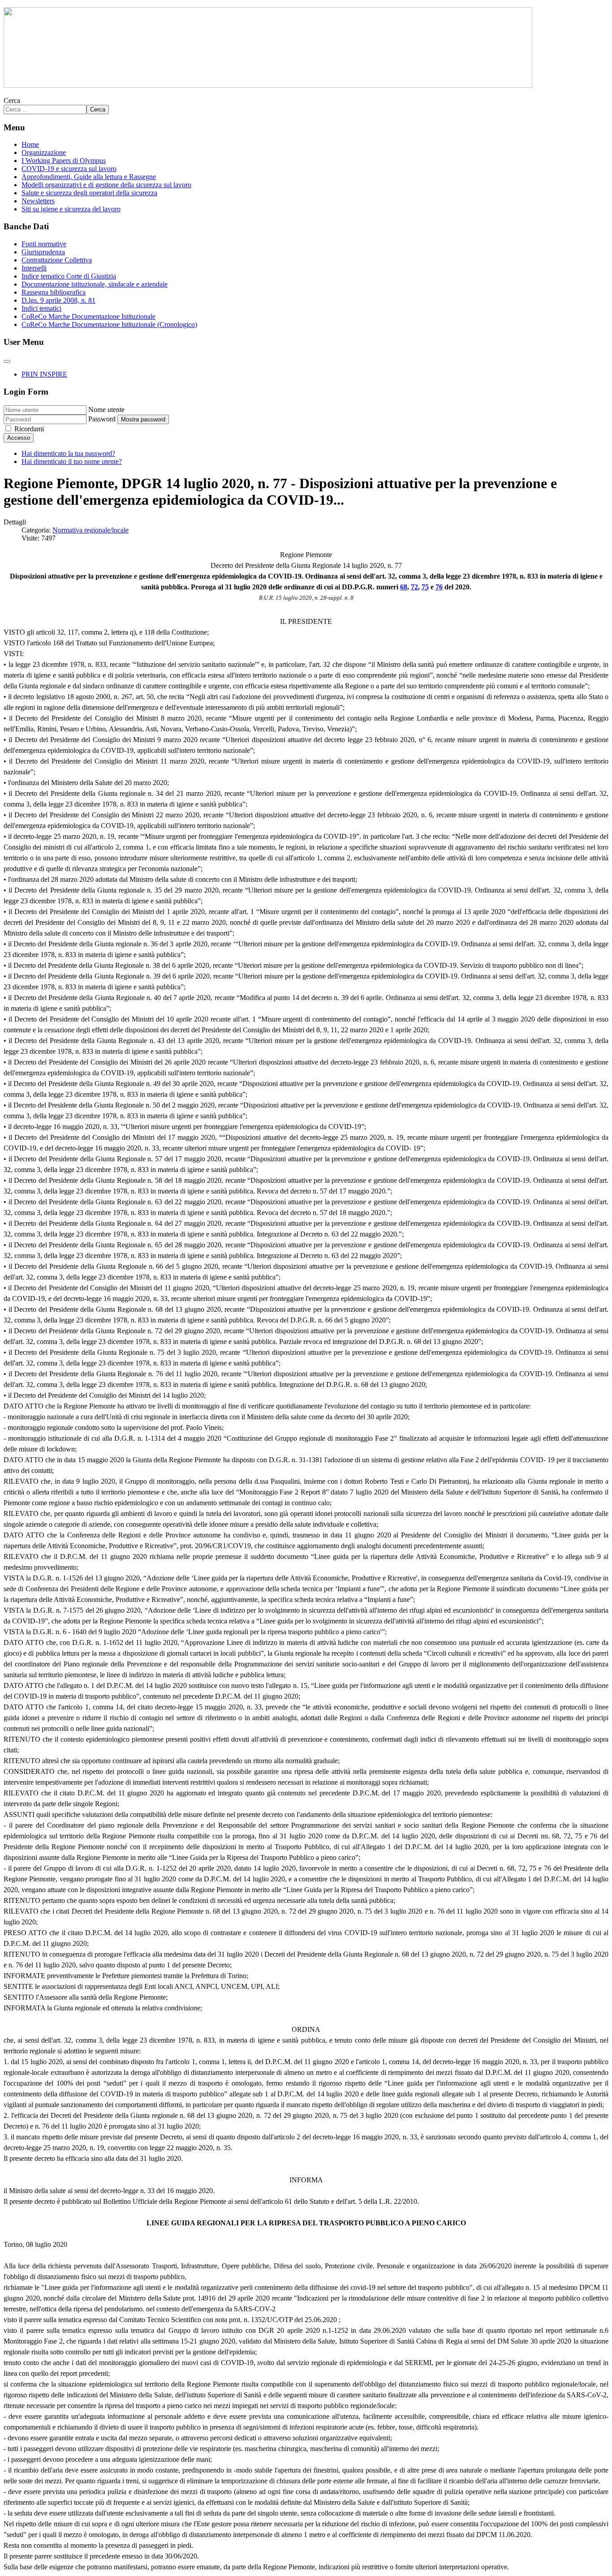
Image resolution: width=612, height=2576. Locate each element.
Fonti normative (44, 244)
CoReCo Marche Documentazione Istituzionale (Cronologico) (109, 324)
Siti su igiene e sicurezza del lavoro (71, 209)
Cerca (12, 101)
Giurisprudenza (43, 252)
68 (404, 587)
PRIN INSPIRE (44, 374)
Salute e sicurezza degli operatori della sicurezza (89, 193)
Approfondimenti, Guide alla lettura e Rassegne (89, 177)
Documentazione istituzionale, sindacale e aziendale (95, 284)
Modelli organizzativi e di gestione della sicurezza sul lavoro (106, 185)
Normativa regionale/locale (91, 530)
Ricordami (29, 429)
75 (425, 587)
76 (439, 587)
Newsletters (38, 201)
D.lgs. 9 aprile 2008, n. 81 (58, 300)
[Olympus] (268, 85)
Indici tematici (41, 308)
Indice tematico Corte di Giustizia (69, 276)
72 (414, 587)
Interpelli (34, 268)
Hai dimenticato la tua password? (68, 453)
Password (102, 419)
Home (30, 144)
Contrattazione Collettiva (57, 260)
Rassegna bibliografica (54, 292)
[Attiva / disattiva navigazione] (7, 361)
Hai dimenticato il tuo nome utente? (72, 462)
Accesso (19, 438)
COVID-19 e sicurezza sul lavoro (69, 169)
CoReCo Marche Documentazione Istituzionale (88, 316)
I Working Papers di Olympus (64, 161)
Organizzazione (44, 152)
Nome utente (106, 410)
